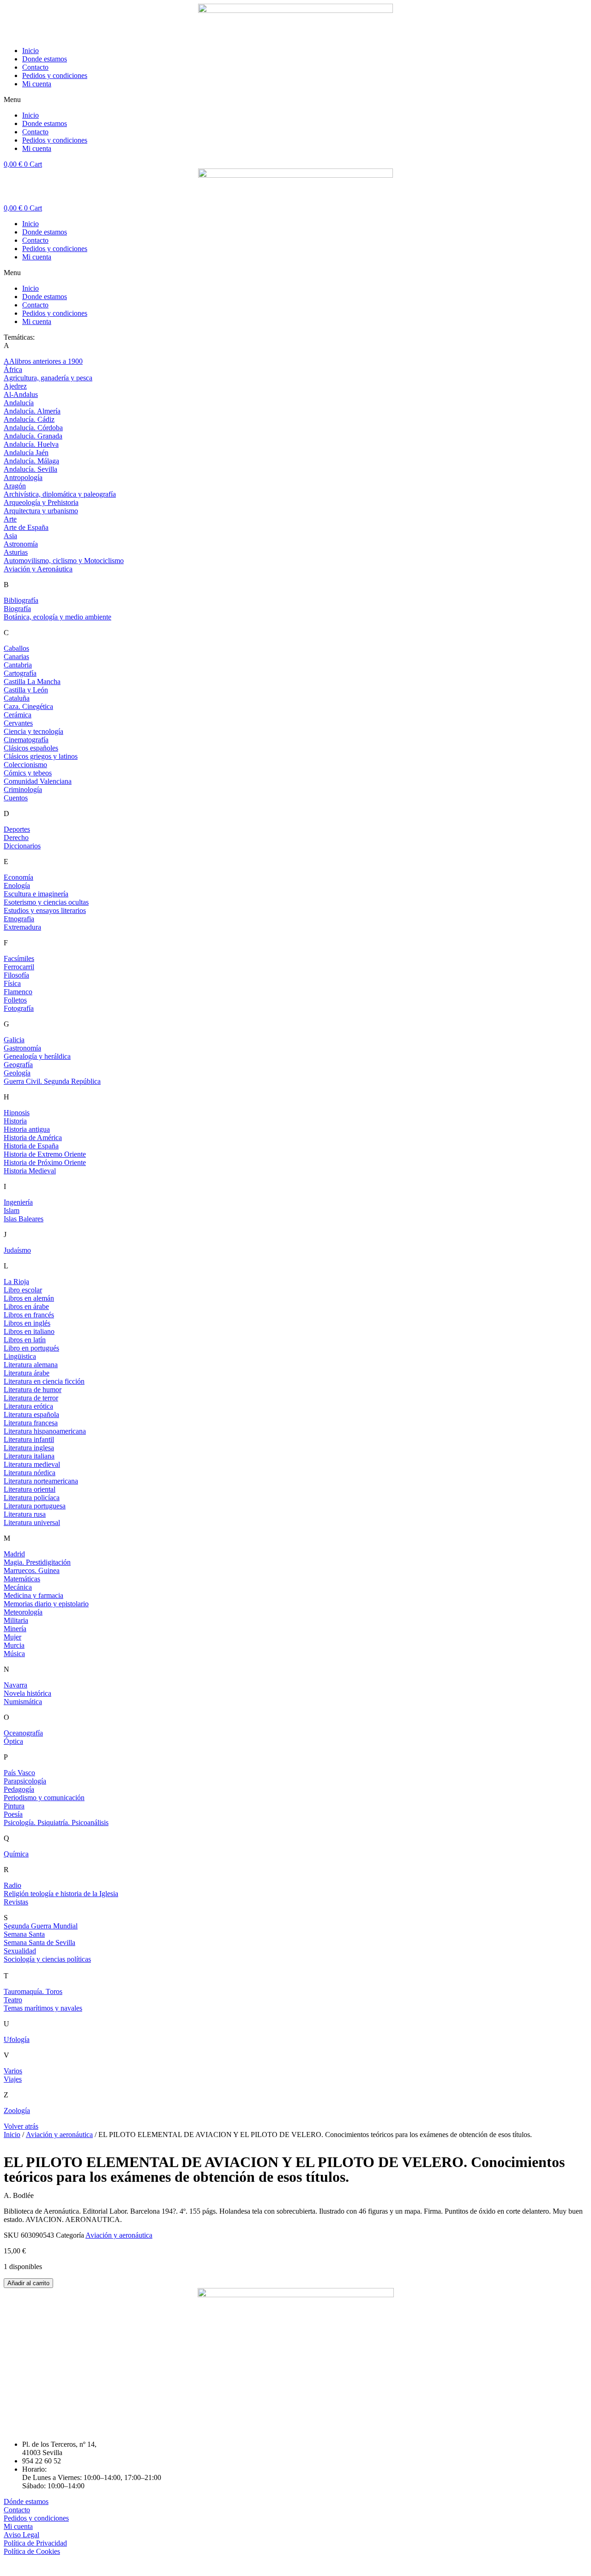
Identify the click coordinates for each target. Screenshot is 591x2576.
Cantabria (18, 665)
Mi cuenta (37, 84)
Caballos (16, 648)
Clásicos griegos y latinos (41, 756)
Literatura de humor (33, 1390)
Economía (18, 877)
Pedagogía (19, 1789)
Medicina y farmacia (33, 1595)
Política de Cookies (32, 2551)
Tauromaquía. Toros (33, 1991)
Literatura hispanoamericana (45, 1431)
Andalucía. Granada (33, 436)
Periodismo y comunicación (44, 1798)
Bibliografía (21, 600)
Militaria (16, 1620)
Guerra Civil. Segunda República (52, 1081)
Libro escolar (23, 1290)
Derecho (16, 838)
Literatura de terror (31, 1398)
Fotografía (19, 1008)
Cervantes (18, 723)
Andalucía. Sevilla (30, 469)
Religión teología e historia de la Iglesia (61, 1894)
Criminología (23, 790)
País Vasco (19, 1773)
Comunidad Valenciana (38, 781)
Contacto (35, 67)
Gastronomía (22, 1048)
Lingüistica (20, 1356)
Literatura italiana (29, 1456)
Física (12, 983)
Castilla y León (26, 690)
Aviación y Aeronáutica (38, 569)
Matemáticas (22, 1579)
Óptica (13, 1741)
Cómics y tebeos (28, 773)
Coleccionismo (25, 765)
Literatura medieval (32, 1464)
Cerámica (18, 715)
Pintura (14, 1806)
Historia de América (33, 1138)
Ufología (17, 2039)
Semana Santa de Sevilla (39, 1943)
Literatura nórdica (30, 1473)
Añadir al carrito (28, 2283)
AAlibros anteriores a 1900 (43, 361)
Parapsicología (25, 1781)
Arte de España (26, 527)
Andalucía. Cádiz (29, 419)
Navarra (15, 1685)
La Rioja (16, 1282)
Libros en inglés (27, 1323)
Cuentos (16, 798)
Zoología (17, 2111)
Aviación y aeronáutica (59, 2135)
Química (16, 1854)
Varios (13, 2071)
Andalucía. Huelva (31, 444)
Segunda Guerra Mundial (41, 1926)
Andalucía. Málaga (31, 461)
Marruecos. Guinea (32, 1570)
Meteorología (23, 1612)
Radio (12, 1885)
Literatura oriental (30, 1489)
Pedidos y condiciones (55, 75)
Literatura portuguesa (35, 1506)
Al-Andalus (21, 394)
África (13, 369)
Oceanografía (23, 1733)
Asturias (16, 552)
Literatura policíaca (32, 1498)
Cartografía (20, 673)
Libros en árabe (26, 1306)
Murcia (14, 1645)
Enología (17, 886)
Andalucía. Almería (32, 411)
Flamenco (18, 992)
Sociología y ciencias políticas (47, 1959)
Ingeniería (18, 1202)
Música (14, 1654)
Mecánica (18, 1587)
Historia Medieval (30, 1171)
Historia (15, 1121)
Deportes (17, 829)
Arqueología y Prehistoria (41, 502)
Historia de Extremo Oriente (45, 1154)
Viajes (13, 2079)
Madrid (14, 1554)
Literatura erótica (28, 1406)
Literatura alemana (31, 1365)
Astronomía (21, 544)
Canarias (16, 657)
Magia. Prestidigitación (37, 1562)
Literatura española (31, 1414)
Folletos (15, 1000)
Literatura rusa (25, 1514)
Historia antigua (27, 1129)
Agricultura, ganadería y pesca (48, 378)
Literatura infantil (29, 1439)
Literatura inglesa (29, 1448)
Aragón (15, 486)
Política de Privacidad (35, 2543)
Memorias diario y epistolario (46, 1604)
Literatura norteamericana (41, 1481)
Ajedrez (15, 386)
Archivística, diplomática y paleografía (60, 494)
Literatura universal (32, 1522)
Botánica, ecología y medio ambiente (57, 617)
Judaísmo (17, 1250)
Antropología (23, 477)
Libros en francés (29, 1315)
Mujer (12, 1637)
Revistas (16, 1902)
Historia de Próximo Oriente (45, 1162)
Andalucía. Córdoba (33, 428)
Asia (10, 536)
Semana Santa (24, 1934)
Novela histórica (27, 1693)
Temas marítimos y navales (43, 2008)
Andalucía (19, 403)
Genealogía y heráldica (37, 1056)
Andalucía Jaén (26, 453)
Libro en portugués (31, 1348)
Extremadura (22, 927)
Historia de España (31, 1146)
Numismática (23, 1702)
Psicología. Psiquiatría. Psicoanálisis (56, 1822)
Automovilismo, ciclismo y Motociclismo (64, 561)
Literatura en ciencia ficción (44, 1381)
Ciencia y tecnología (33, 731)
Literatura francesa (31, 1423)
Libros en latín (25, 1340)
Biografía (17, 609)
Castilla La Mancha (32, 682)
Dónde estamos (26, 2501)
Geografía (18, 1065)
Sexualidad (20, 1951)
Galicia (14, 1040)
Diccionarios (22, 846)
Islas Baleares (24, 1219)
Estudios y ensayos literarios (45, 910)
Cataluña (17, 698)
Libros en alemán (29, 1298)
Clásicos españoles (31, 748)
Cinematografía (26, 740)
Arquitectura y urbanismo (41, 511)
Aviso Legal (21, 2535)
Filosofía (16, 975)
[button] (295, 100)
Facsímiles (19, 958)
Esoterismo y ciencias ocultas (46, 902)
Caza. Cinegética (28, 706)
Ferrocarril (19, 967)
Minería (15, 1629)
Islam (12, 1210)
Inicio (30, 51)
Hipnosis (17, 1113)
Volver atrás (21, 2126)
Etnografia (19, 919)
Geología (17, 1073)
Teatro (13, 2000)
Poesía (13, 1814)
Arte (10, 519)
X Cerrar (17, 2568)
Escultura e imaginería (36, 894)
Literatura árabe (27, 1373)
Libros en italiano (29, 1331)
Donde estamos (45, 59)
